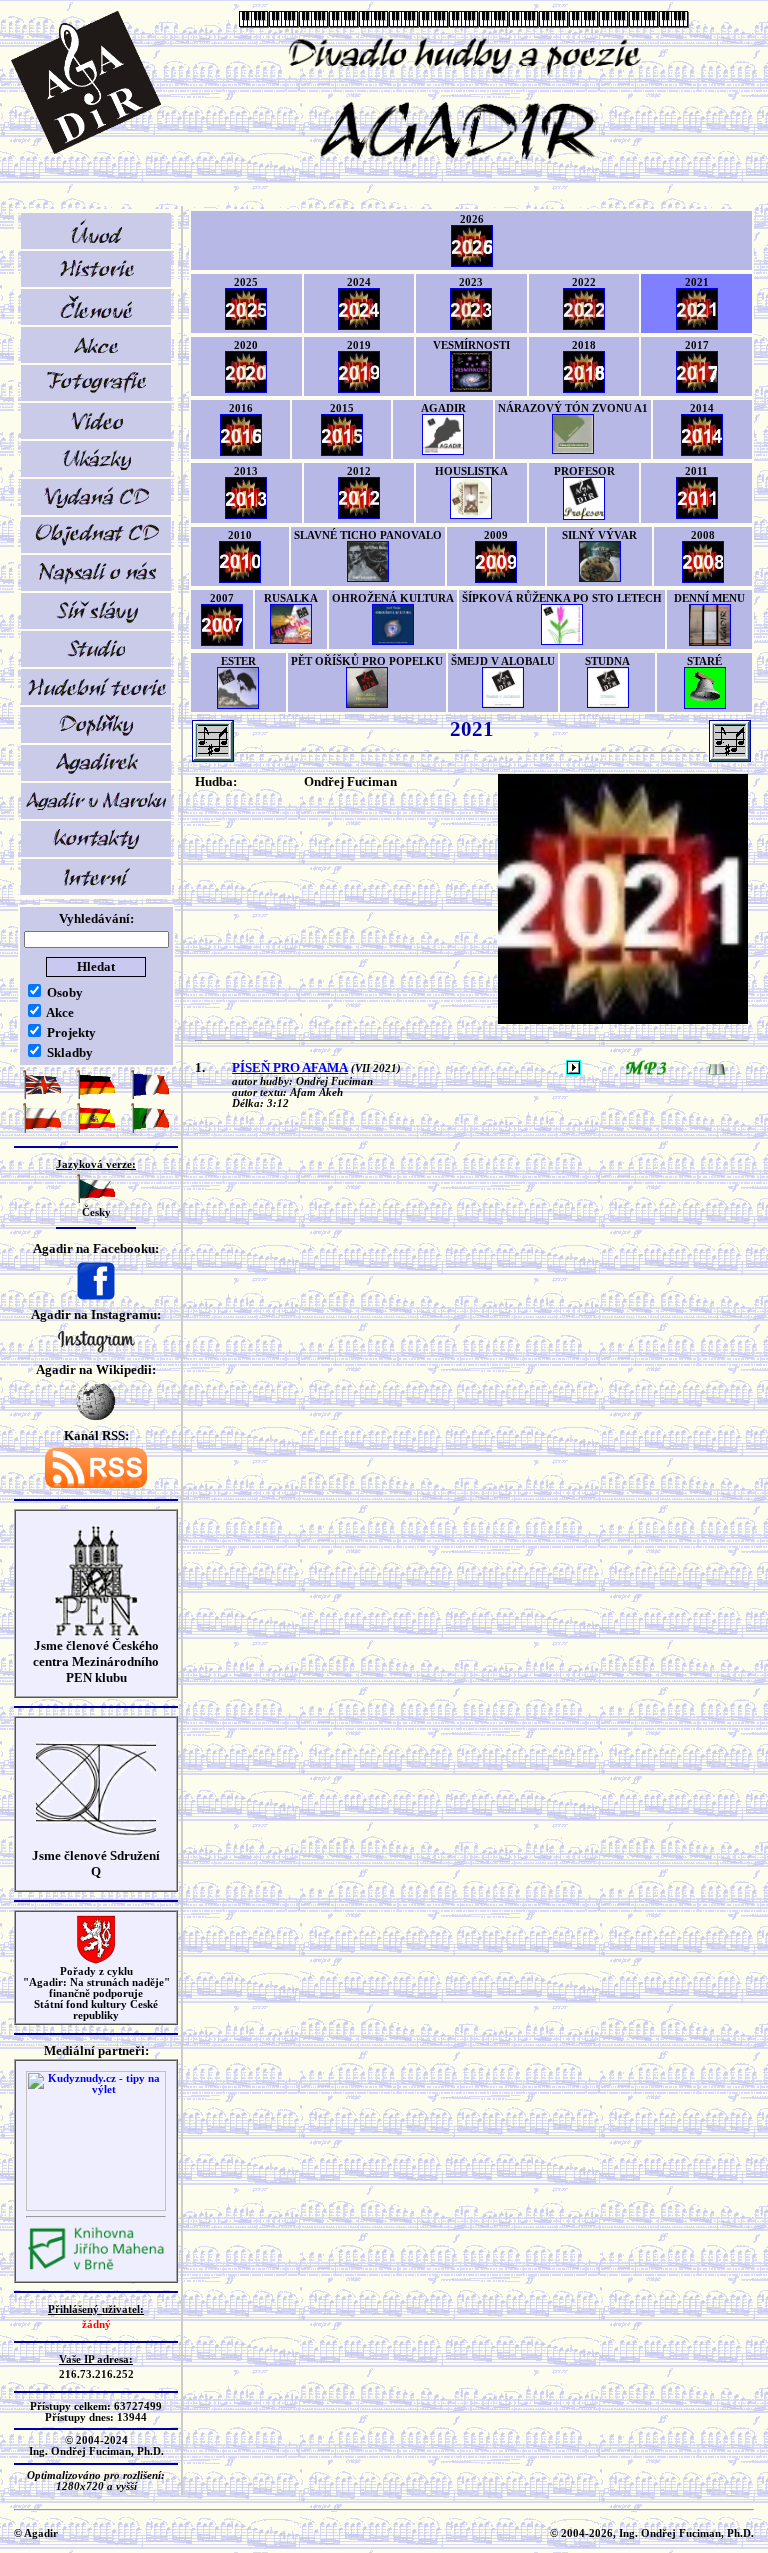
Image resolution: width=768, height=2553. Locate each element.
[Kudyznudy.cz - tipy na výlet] (96, 2207)
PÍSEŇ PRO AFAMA (290, 1067)
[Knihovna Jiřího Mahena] (96, 2267)
